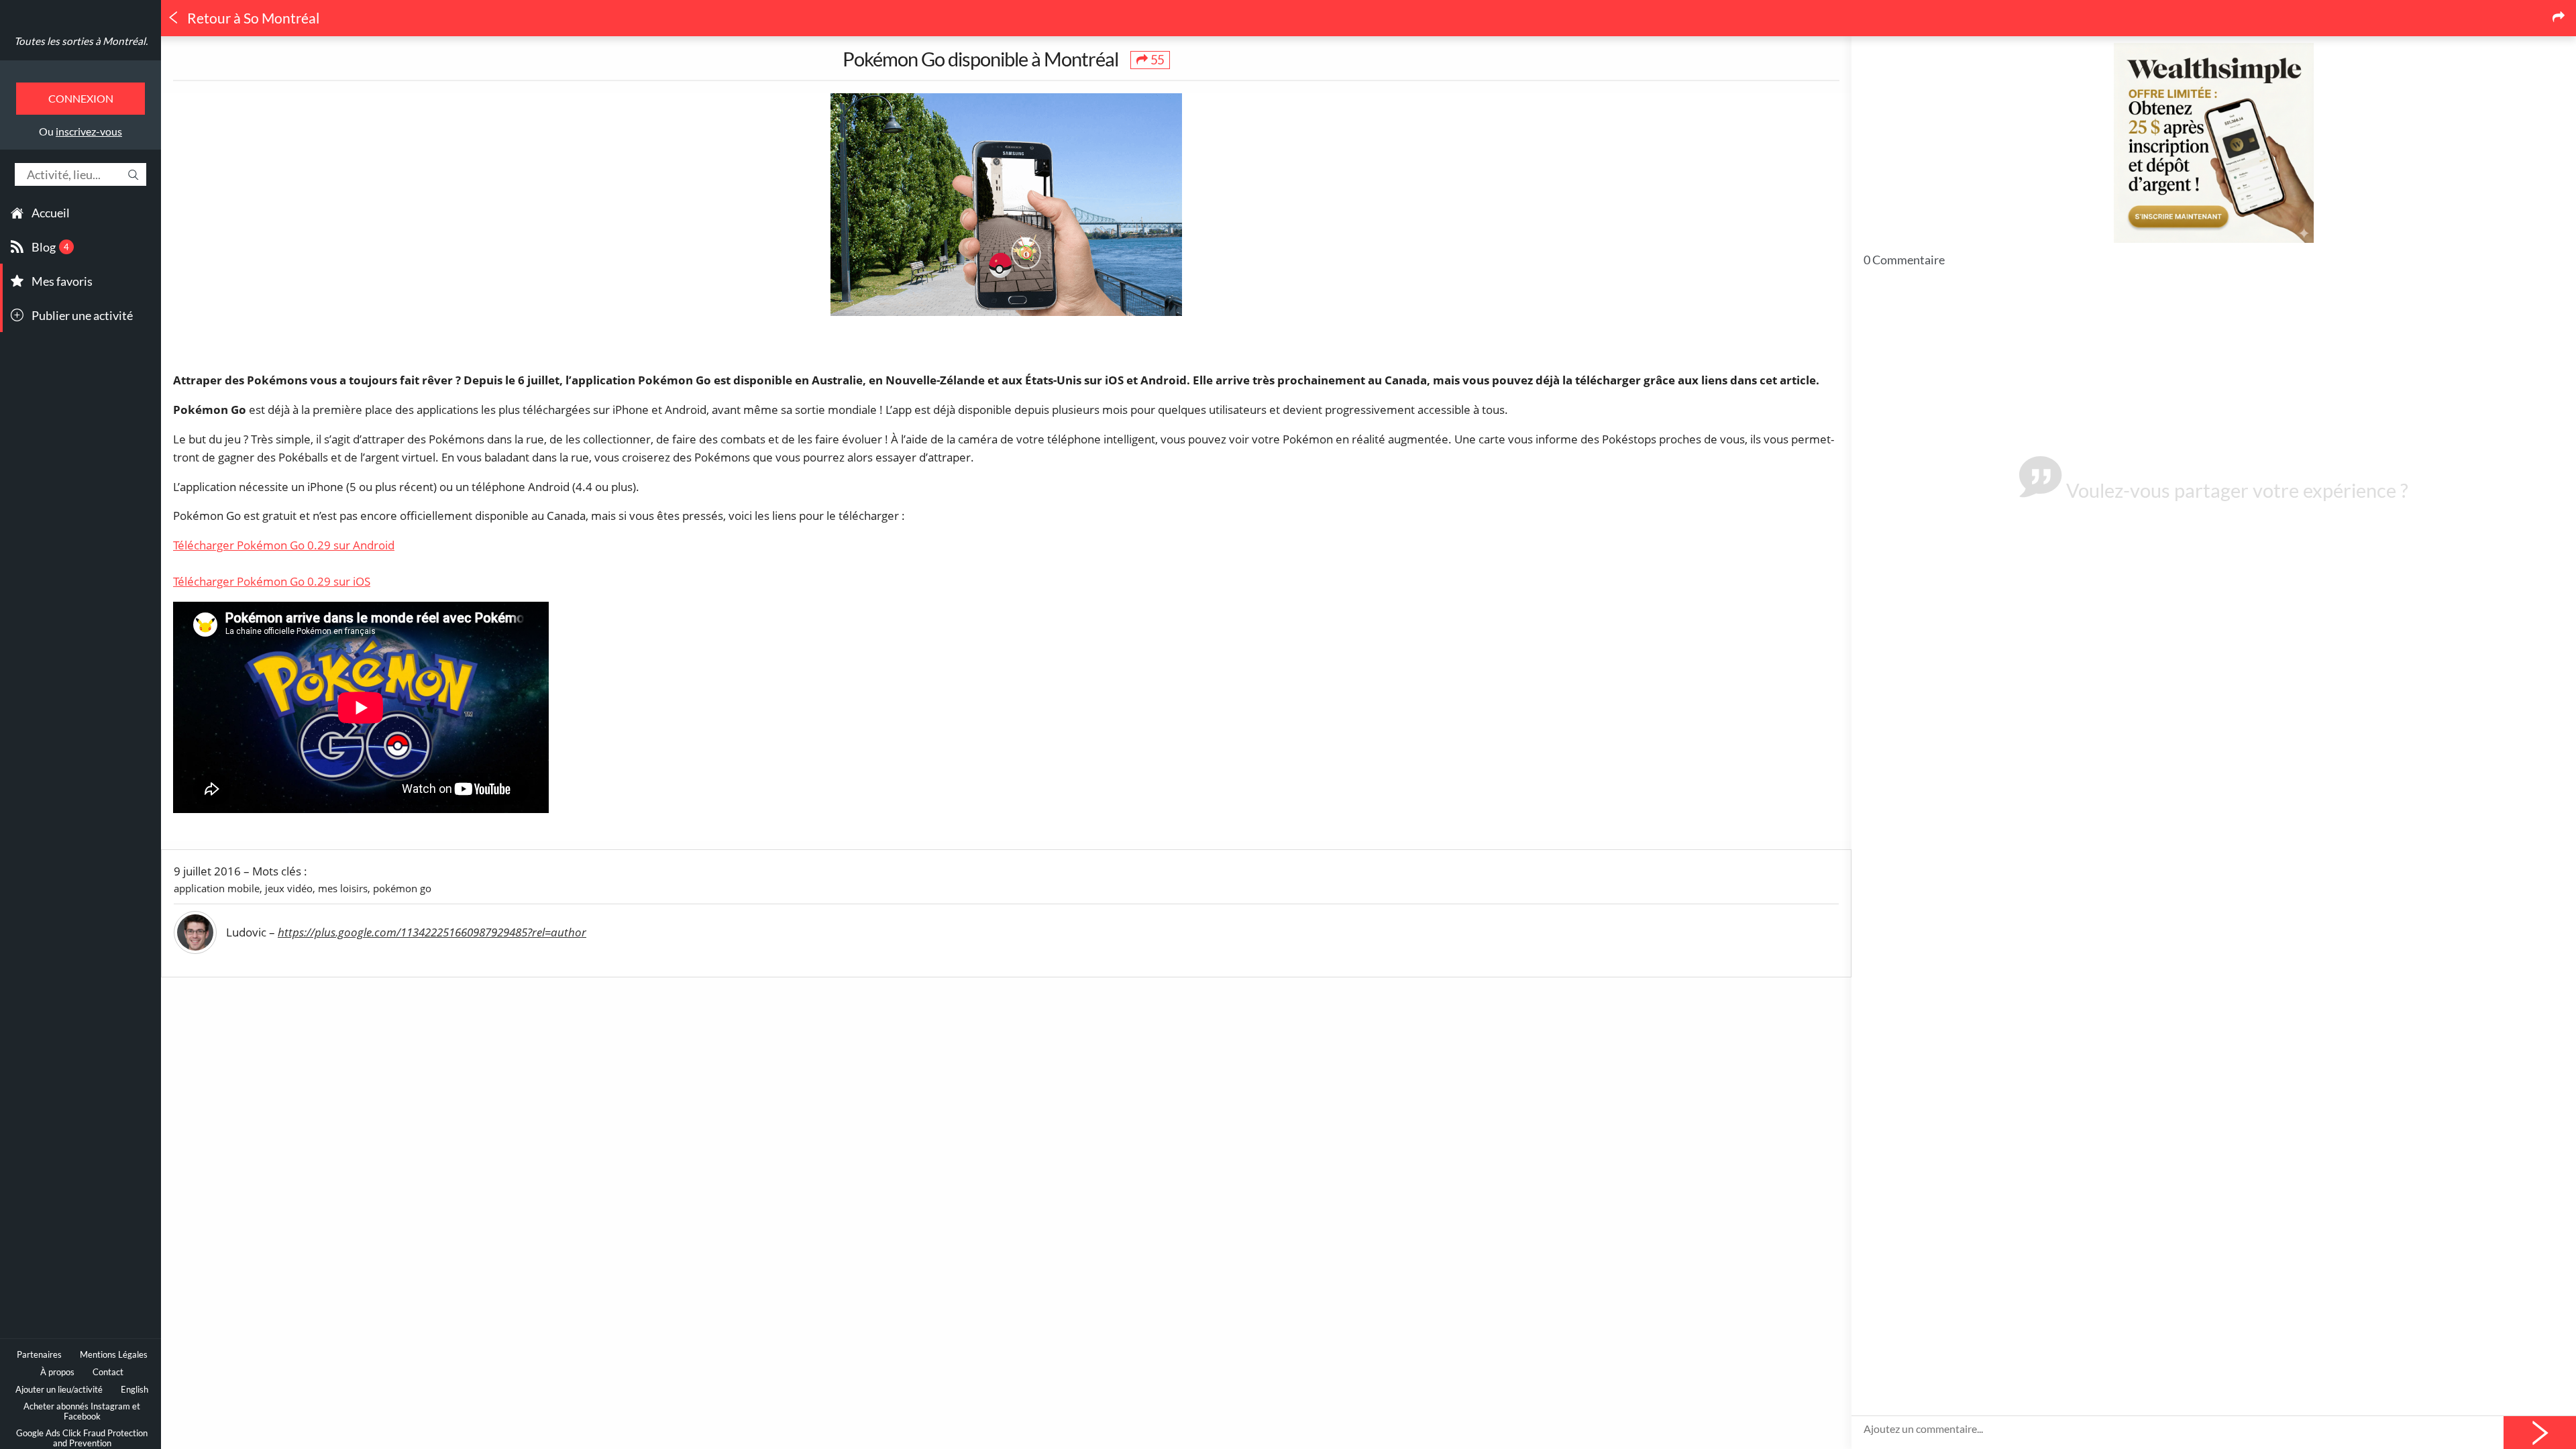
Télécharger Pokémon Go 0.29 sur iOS (272, 581)
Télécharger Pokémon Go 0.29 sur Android (284, 545)
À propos (57, 1372)
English (135, 1390)
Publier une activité (82, 315)
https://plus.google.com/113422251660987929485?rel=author (432, 932)
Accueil (51, 213)
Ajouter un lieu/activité (59, 1390)
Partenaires (39, 1355)
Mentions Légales (114, 1355)
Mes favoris (62, 281)
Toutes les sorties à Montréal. (81, 41)
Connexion (81, 98)
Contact (108, 1372)
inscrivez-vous (89, 131)
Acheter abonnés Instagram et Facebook (82, 1411)
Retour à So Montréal (252, 18)
